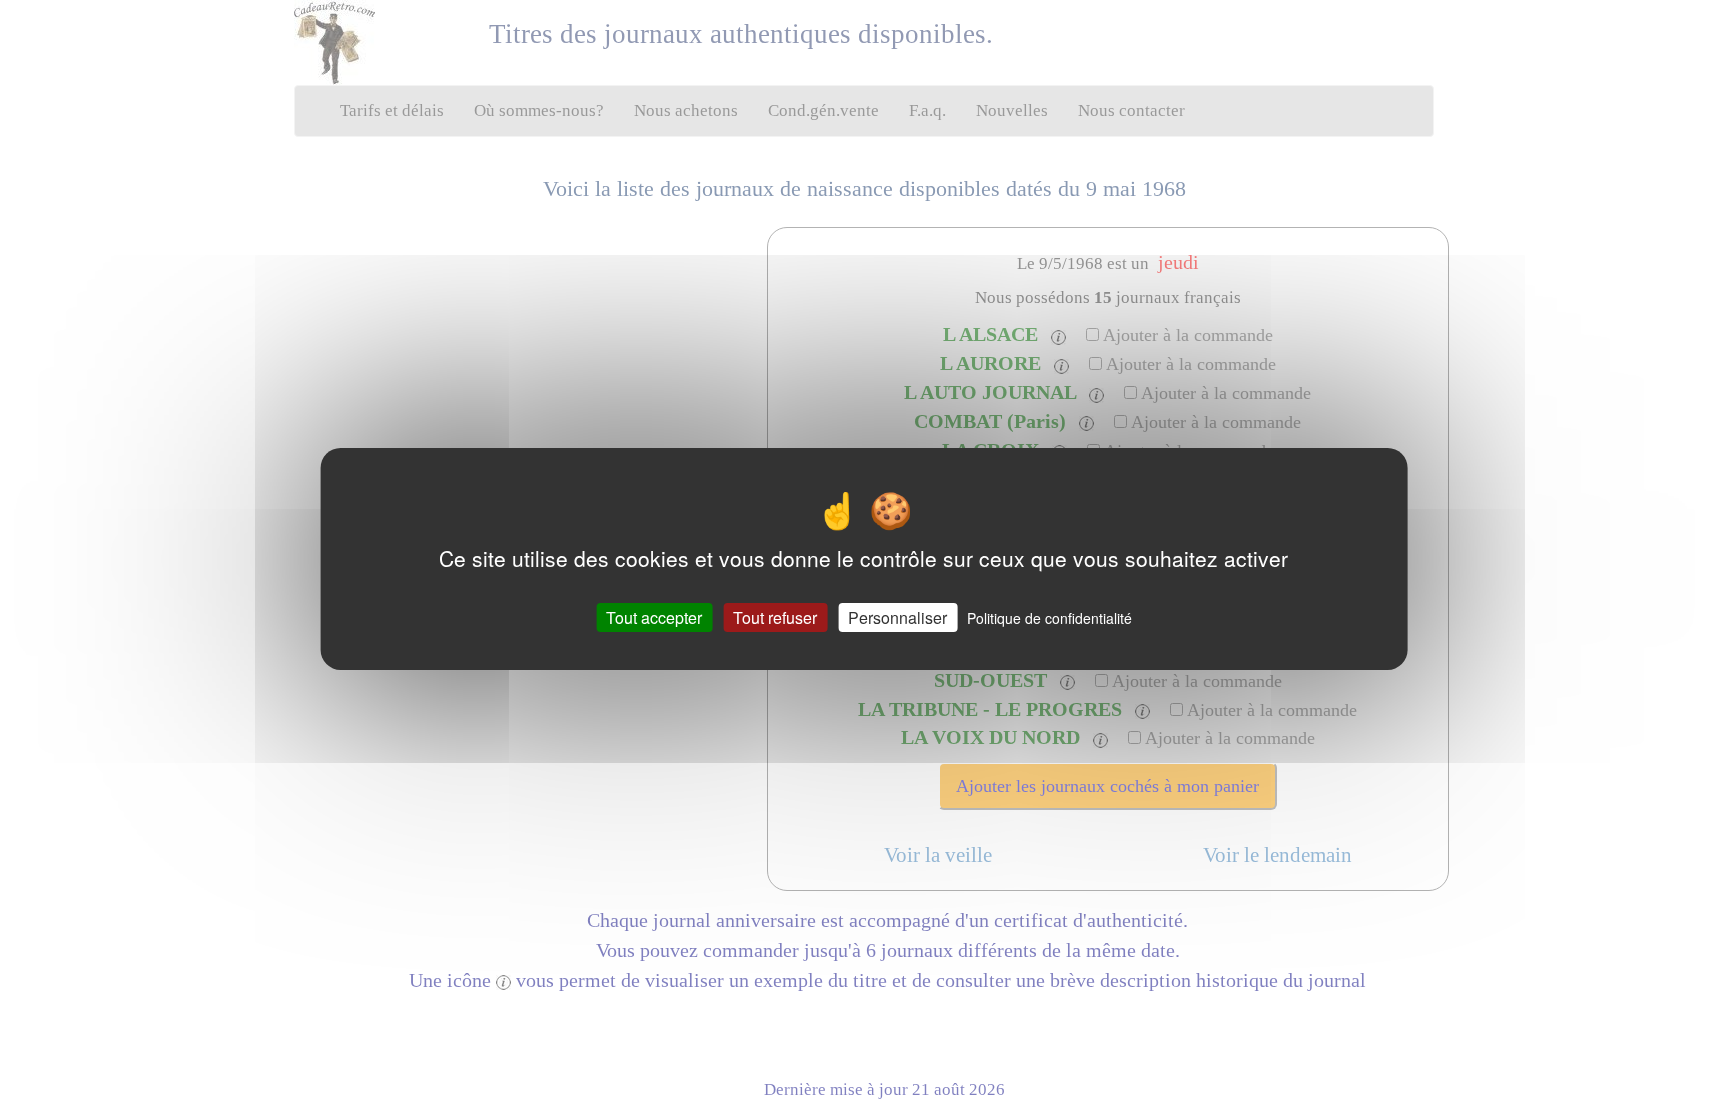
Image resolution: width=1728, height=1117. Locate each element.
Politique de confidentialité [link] (1049, 617)
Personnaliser (897, 616)
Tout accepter (654, 616)
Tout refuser (775, 616)
